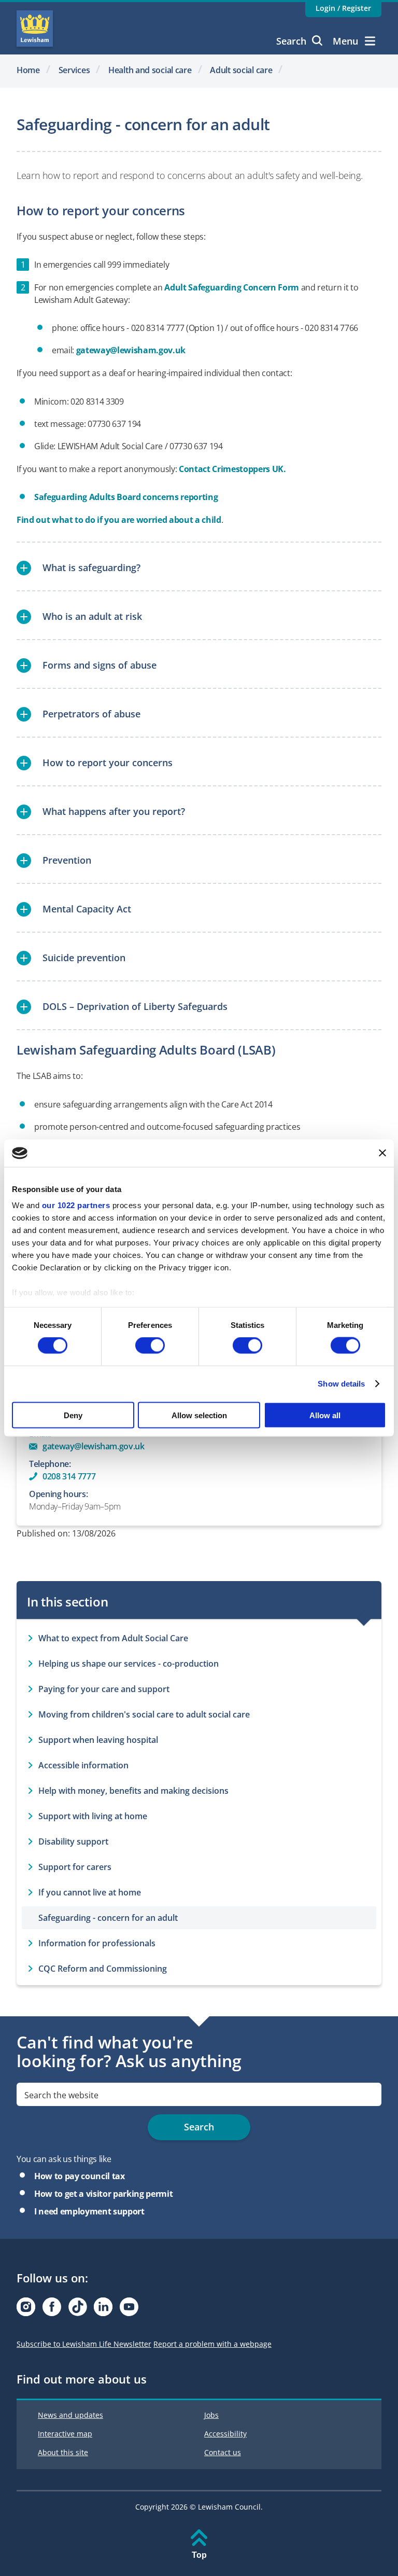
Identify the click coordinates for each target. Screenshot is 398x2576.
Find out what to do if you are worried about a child (119, 520)
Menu (345, 41)
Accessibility (225, 2434)
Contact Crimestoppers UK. (233, 469)
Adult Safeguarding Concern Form (232, 287)
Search (291, 41)
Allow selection (199, 1415)
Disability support (73, 1841)
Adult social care (241, 70)
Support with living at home (93, 1816)
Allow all (325, 1415)
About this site (63, 2452)
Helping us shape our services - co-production (129, 1664)
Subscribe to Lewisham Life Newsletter (84, 2344)
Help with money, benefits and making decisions (133, 1791)
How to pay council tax (80, 2176)
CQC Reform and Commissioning (103, 1969)
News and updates (70, 2415)
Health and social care (150, 70)
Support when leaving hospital (98, 1740)
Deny (73, 1415)
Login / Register (343, 8)
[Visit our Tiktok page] (78, 2310)
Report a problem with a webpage (212, 2344)
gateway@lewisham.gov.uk (131, 350)
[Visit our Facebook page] (52, 2310)
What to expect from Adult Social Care (113, 1638)
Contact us (223, 2452)
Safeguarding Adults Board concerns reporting (126, 497)
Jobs (211, 2415)
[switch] (150, 1346)
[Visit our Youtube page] (129, 2310)
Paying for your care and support (104, 1689)
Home (28, 70)
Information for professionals (97, 1943)
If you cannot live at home (90, 1892)
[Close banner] (382, 1153)
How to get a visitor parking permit (103, 2194)
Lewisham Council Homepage (35, 29)
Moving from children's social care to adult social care (144, 1714)
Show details (341, 1384)
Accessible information (83, 1765)
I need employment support (89, 2211)
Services (74, 70)
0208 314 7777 (69, 1476)
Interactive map (65, 2434)
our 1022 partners (76, 1205)
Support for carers (75, 1867)
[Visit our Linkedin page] (103, 2310)
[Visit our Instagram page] (26, 2310)
